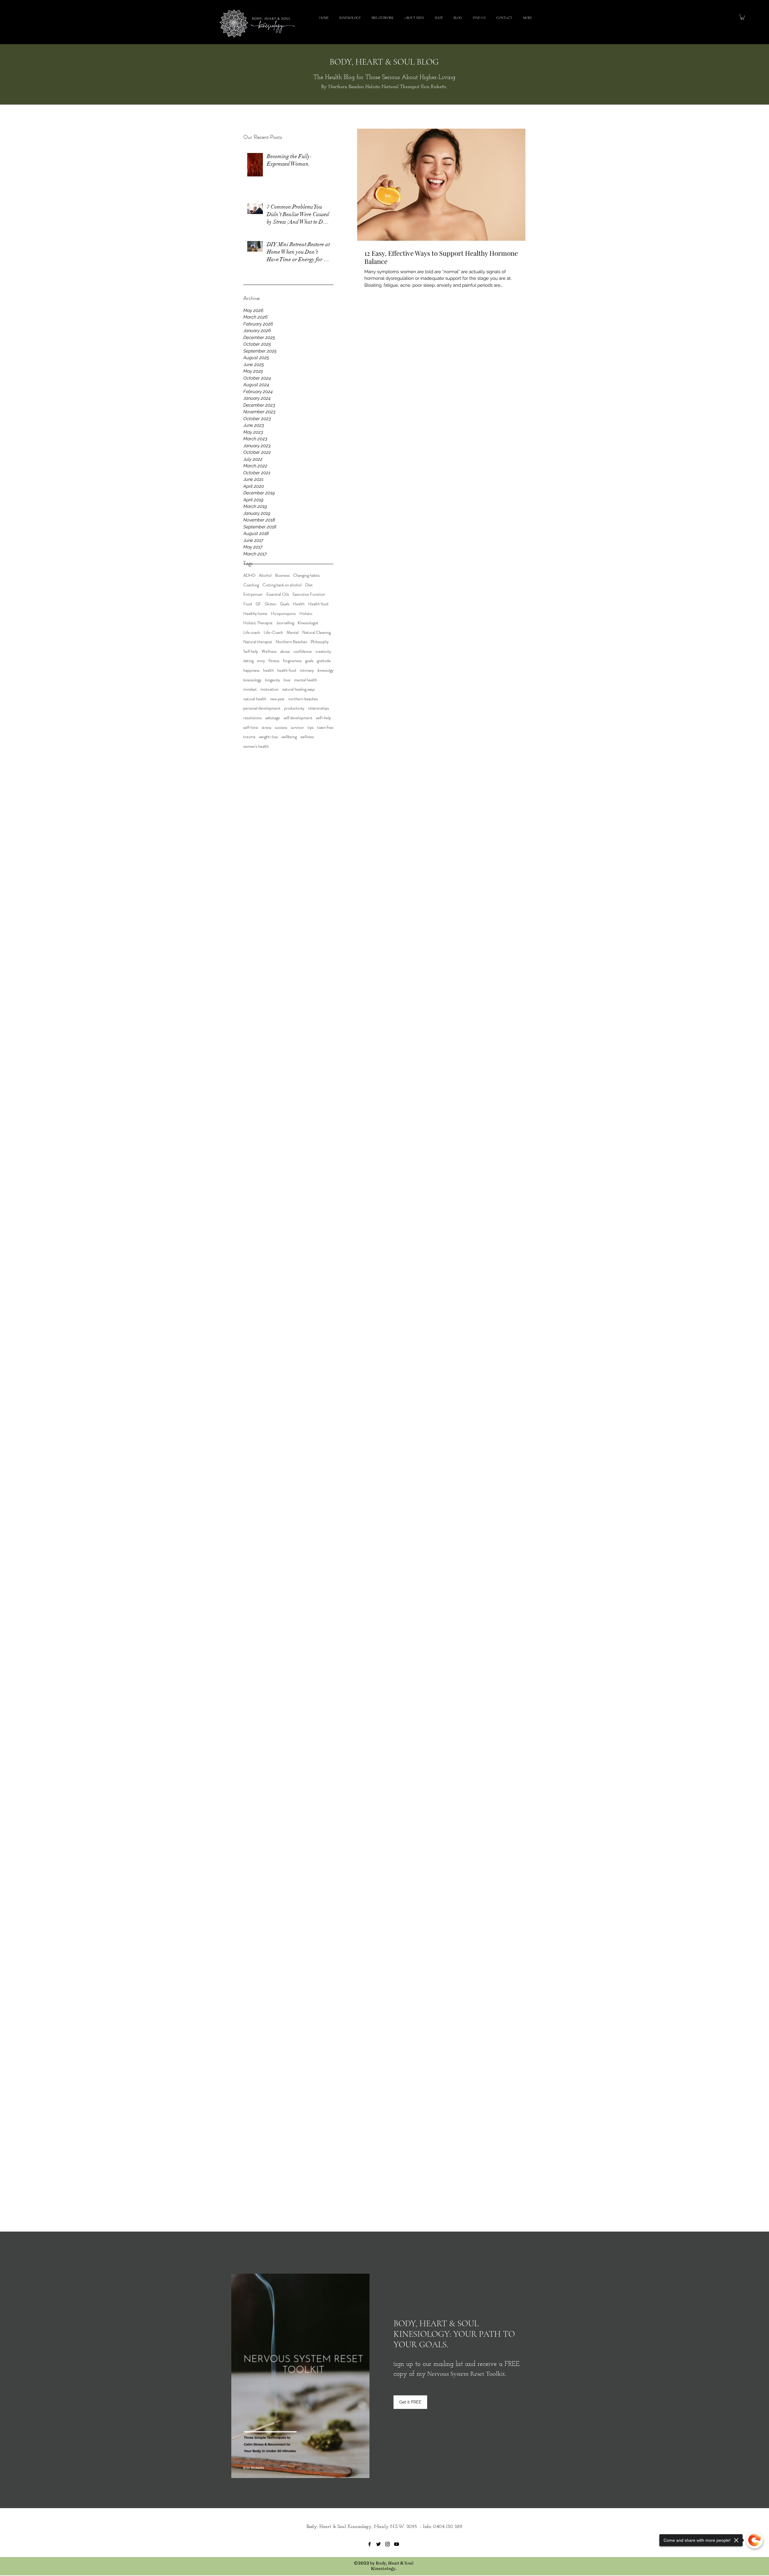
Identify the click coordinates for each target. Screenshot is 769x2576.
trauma (249, 737)
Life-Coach (273, 633)
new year (277, 699)
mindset (250, 689)
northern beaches (303, 699)
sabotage (273, 718)
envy (261, 661)
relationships (318, 708)
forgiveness (292, 661)
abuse (285, 651)
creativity (323, 651)
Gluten (271, 604)
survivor (297, 727)
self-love (251, 727)
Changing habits (306, 575)
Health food (318, 604)
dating (248, 661)
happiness (251, 670)
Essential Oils (278, 594)
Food (248, 604)
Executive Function (309, 594)
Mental (293, 633)
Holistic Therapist (258, 623)
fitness (274, 661)
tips (311, 727)
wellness (307, 737)
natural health (255, 699)
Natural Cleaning (316, 633)
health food (287, 670)
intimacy (307, 670)
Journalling (285, 623)
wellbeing (289, 737)
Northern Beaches (291, 642)
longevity (272, 680)
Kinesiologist (308, 623)
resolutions (252, 718)
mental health (306, 680)
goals (309, 661)
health (268, 670)
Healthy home (255, 614)
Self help (251, 651)
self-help (324, 718)
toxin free (325, 727)
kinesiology (252, 680)
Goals (285, 604)
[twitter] (378, 2544)
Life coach (252, 633)
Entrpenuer (253, 594)
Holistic (306, 614)
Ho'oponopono (283, 614)
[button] (742, 17)
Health (299, 604)
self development (298, 718)
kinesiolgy (325, 670)
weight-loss (268, 737)
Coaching (251, 585)
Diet (309, 585)
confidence (303, 651)
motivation (269, 689)
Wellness (269, 651)
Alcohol (265, 575)
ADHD (249, 575)
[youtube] (397, 2544)
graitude (324, 661)
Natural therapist (258, 642)
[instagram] (388, 2544)
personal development (262, 708)
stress (266, 727)
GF (258, 604)
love (287, 680)
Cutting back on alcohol (282, 585)
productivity (294, 708)
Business (282, 575)
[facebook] (369, 2544)
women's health (256, 746)
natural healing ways (298, 689)
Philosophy (320, 642)
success (281, 727)
